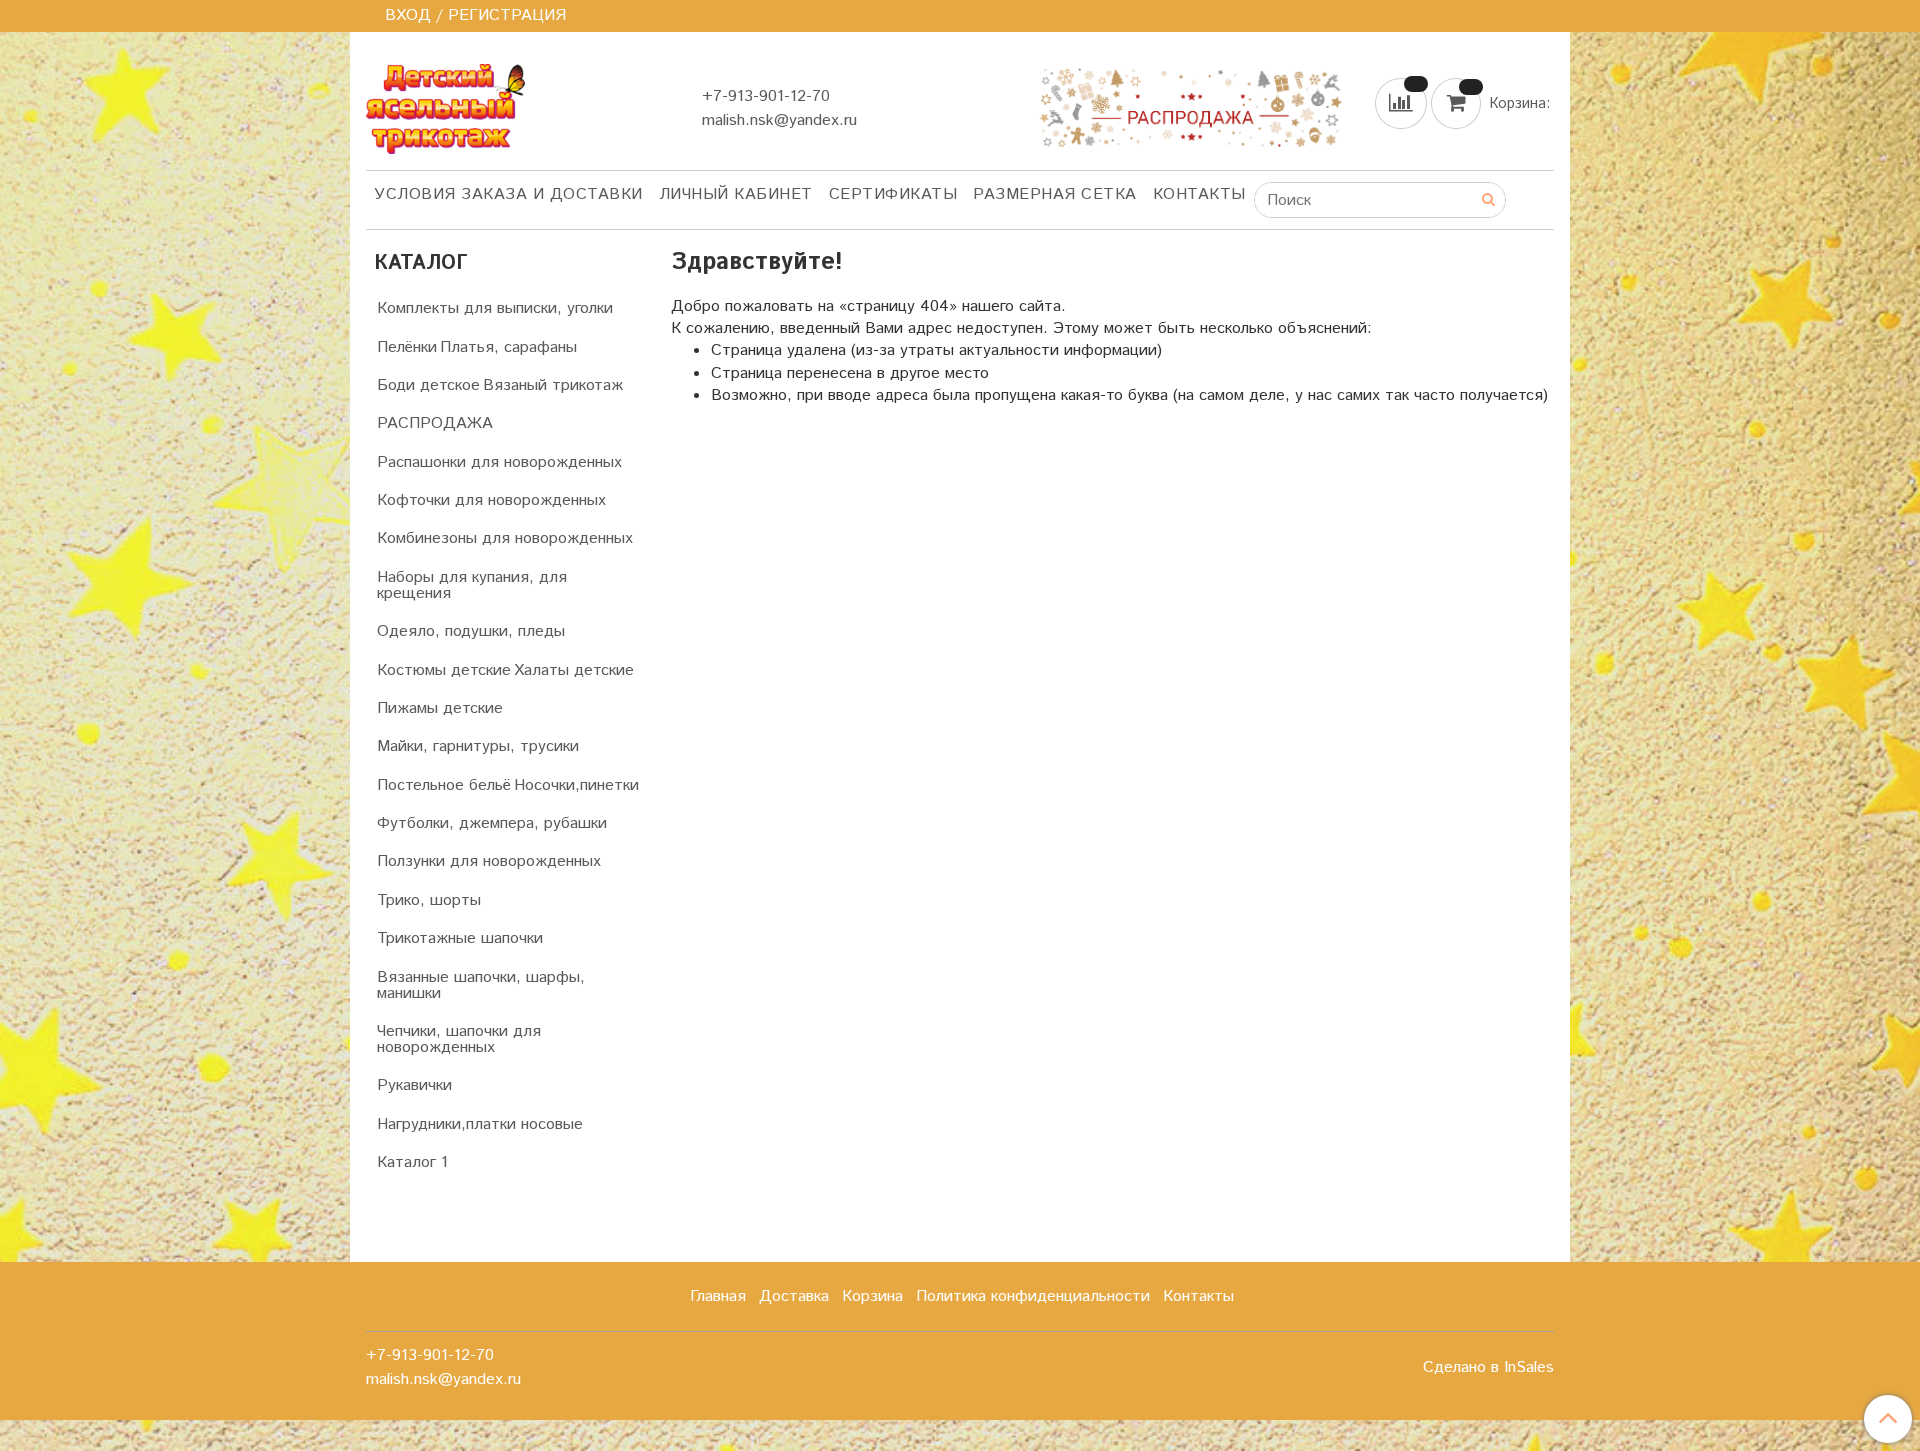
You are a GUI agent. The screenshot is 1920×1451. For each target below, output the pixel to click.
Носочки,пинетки (576, 785)
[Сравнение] (1403, 102)
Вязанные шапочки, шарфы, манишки (481, 985)
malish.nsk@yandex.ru (779, 120)
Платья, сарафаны (508, 347)
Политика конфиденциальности (1033, 1296)
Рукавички (414, 1085)
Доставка (794, 1296)
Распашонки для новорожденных (499, 462)
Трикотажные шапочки (460, 938)
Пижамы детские (440, 708)
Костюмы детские (444, 670)
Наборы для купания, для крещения (472, 585)
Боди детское (428, 385)
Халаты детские (574, 670)
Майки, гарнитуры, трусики (478, 746)
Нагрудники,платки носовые (480, 1124)
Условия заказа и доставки (508, 194)
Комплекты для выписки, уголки (495, 308)
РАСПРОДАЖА (435, 423)
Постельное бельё (444, 785)
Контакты (1199, 194)
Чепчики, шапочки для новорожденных (459, 1039)
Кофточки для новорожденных (491, 500)
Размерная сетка (1055, 194)
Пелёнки (407, 347)
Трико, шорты (429, 900)
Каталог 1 (412, 1162)
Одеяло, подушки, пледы (471, 631)
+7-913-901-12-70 (766, 96)
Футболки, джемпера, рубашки (492, 823)
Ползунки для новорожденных (489, 861)
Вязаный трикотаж (553, 385)
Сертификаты (893, 194)
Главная (718, 1296)
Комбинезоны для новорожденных (505, 538)
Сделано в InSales (1488, 1368)
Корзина (872, 1296)
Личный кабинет (736, 194)
